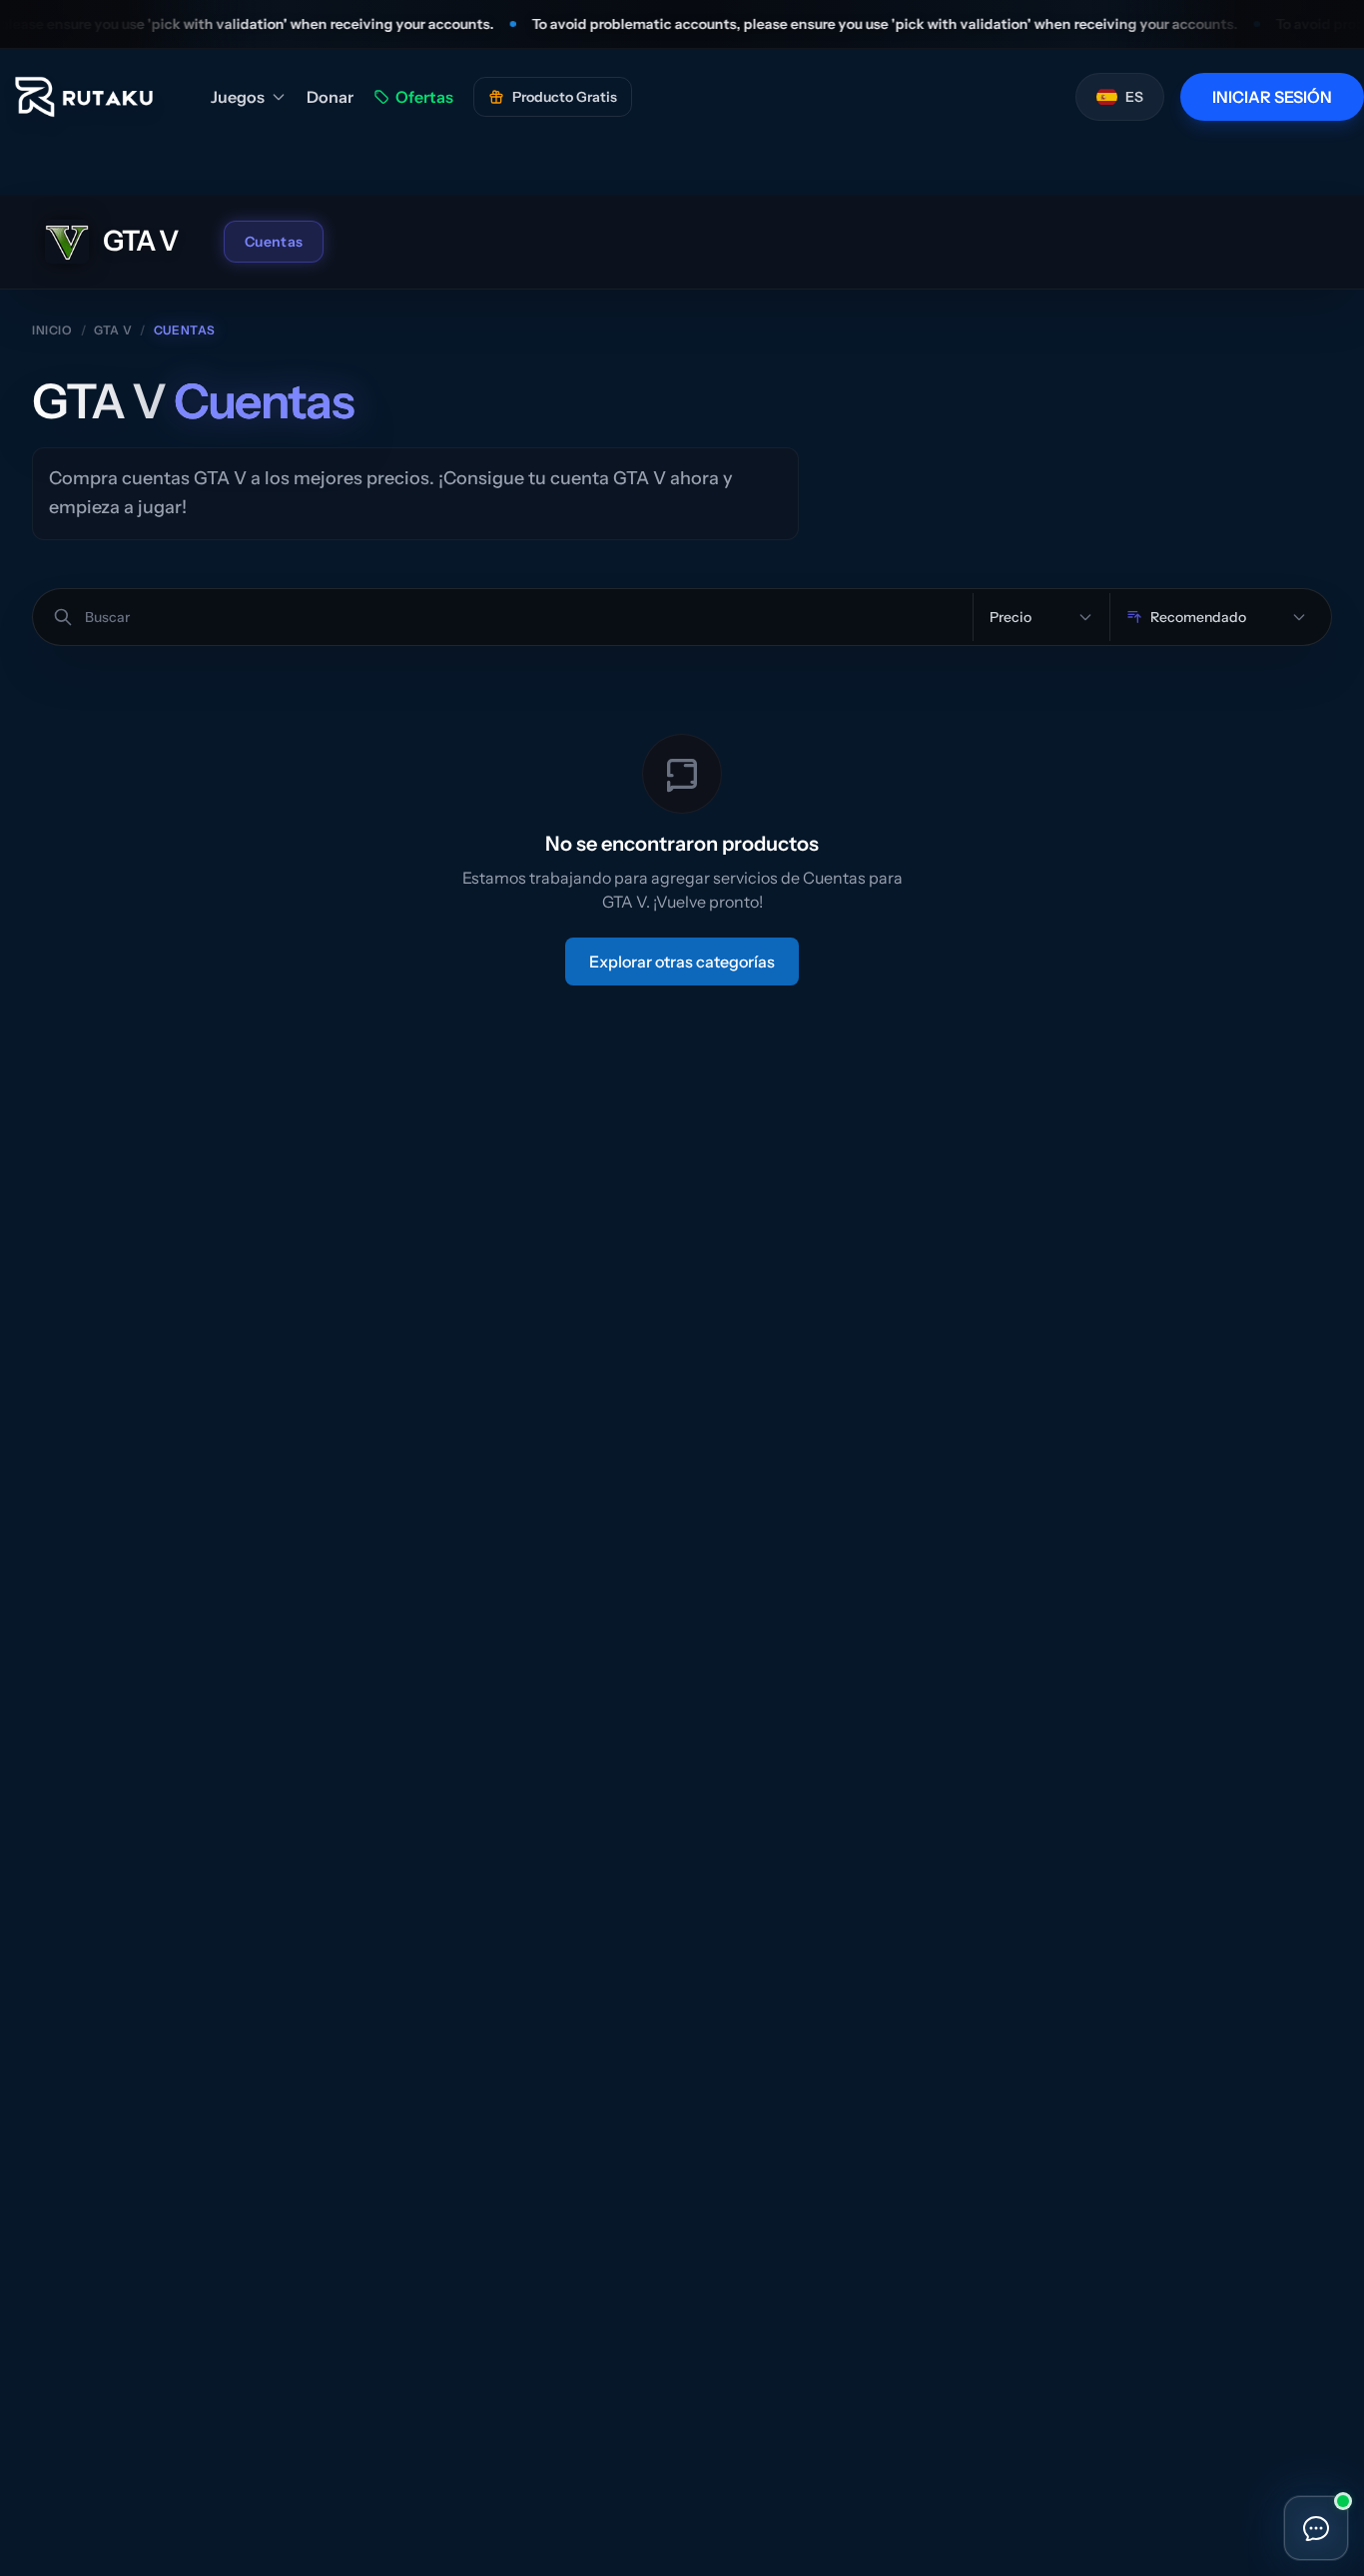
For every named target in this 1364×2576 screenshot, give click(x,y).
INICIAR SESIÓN (1272, 97)
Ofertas (424, 97)
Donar (330, 97)
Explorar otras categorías (682, 962)
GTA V (113, 330)
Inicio (52, 330)
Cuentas (274, 242)
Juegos (238, 97)
